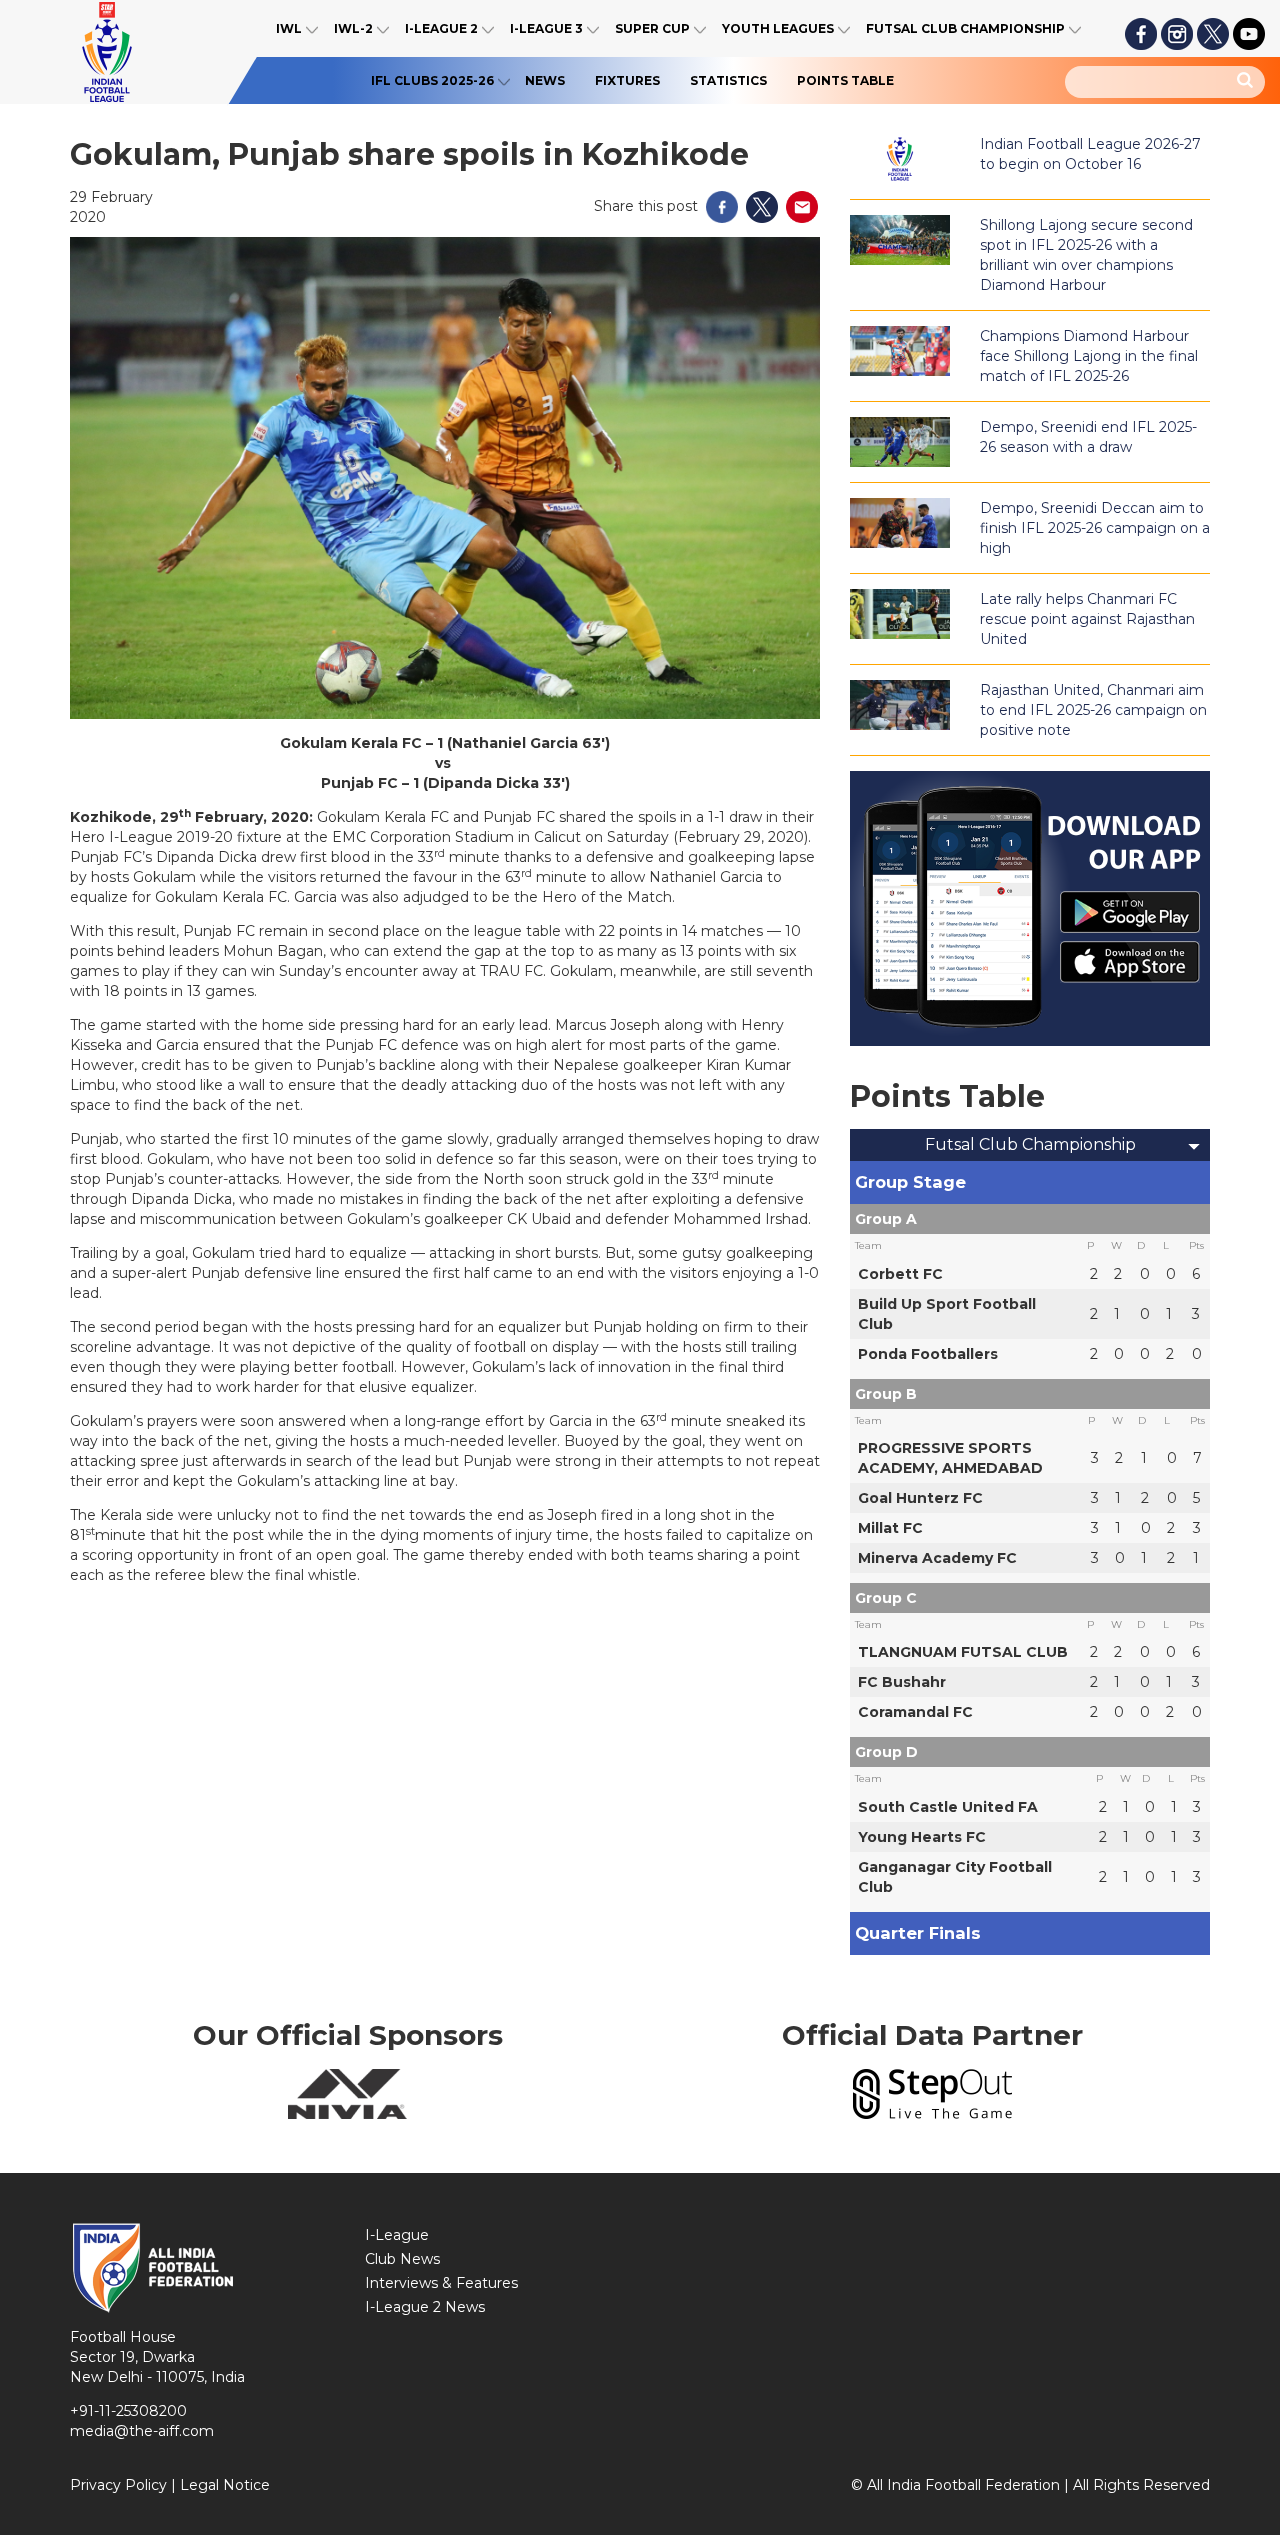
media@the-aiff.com (142, 2431)
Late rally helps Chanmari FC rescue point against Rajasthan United (1087, 619)
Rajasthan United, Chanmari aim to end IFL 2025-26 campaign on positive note (1093, 710)
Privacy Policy (118, 2485)
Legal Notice (225, 2485)
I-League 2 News (425, 2307)
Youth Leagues (778, 28)
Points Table (845, 80)
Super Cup (652, 28)
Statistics (728, 80)
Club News (402, 2259)
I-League (397, 2235)
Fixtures (627, 80)
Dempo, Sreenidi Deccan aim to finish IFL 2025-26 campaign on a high (1095, 528)
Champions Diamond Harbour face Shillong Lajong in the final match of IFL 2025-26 (1089, 356)
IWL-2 (353, 28)
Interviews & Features (441, 2283)
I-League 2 (441, 28)
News (545, 80)
